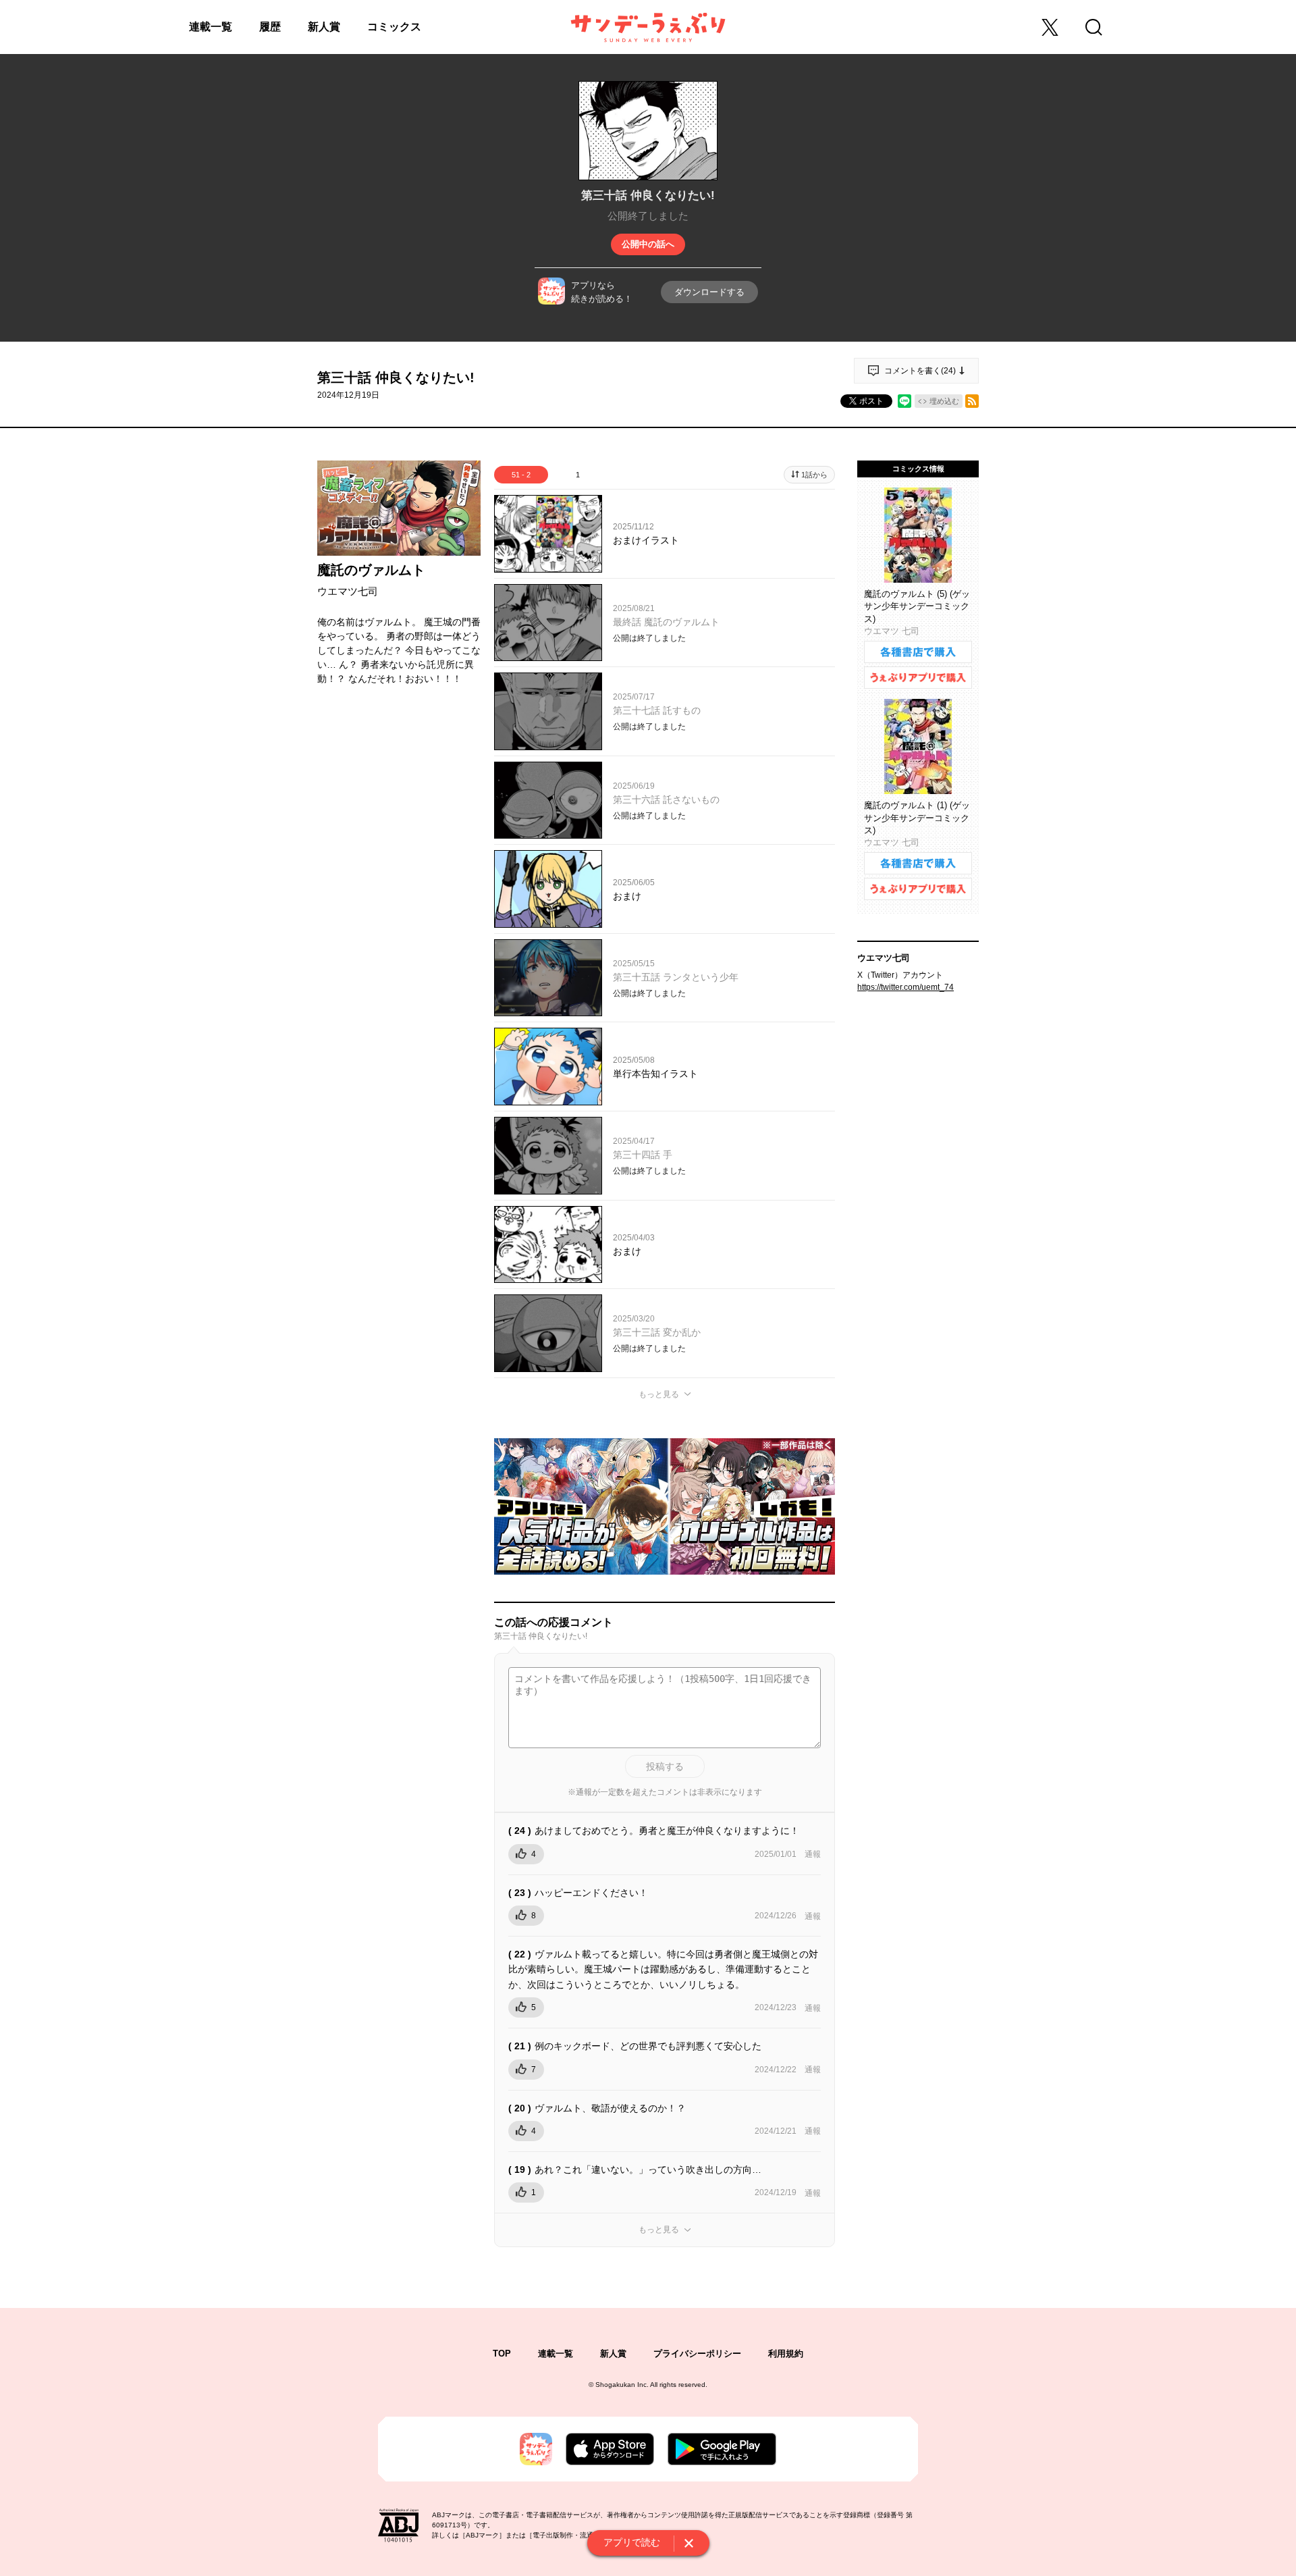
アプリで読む (632, 2542)
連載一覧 (211, 27)
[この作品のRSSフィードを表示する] (972, 401)
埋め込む (944, 401)
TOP (502, 2354)
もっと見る (659, 1394)
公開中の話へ (648, 244)
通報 (813, 1854)
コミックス (394, 27)
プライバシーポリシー (697, 2354)
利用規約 (786, 2354)
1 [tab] (578, 475)
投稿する (665, 1766)
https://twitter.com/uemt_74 (906, 987)
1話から (814, 475)
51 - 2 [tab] (521, 475)
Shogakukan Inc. (622, 2385)
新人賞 (324, 27)
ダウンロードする (709, 292)
